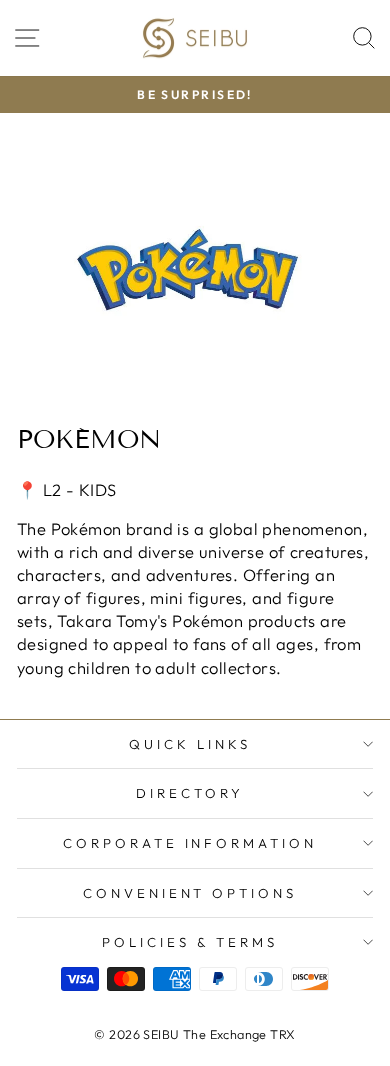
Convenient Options (190, 893)
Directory (190, 793)
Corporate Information (190, 843)
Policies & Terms (190, 942)
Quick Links (190, 744)
